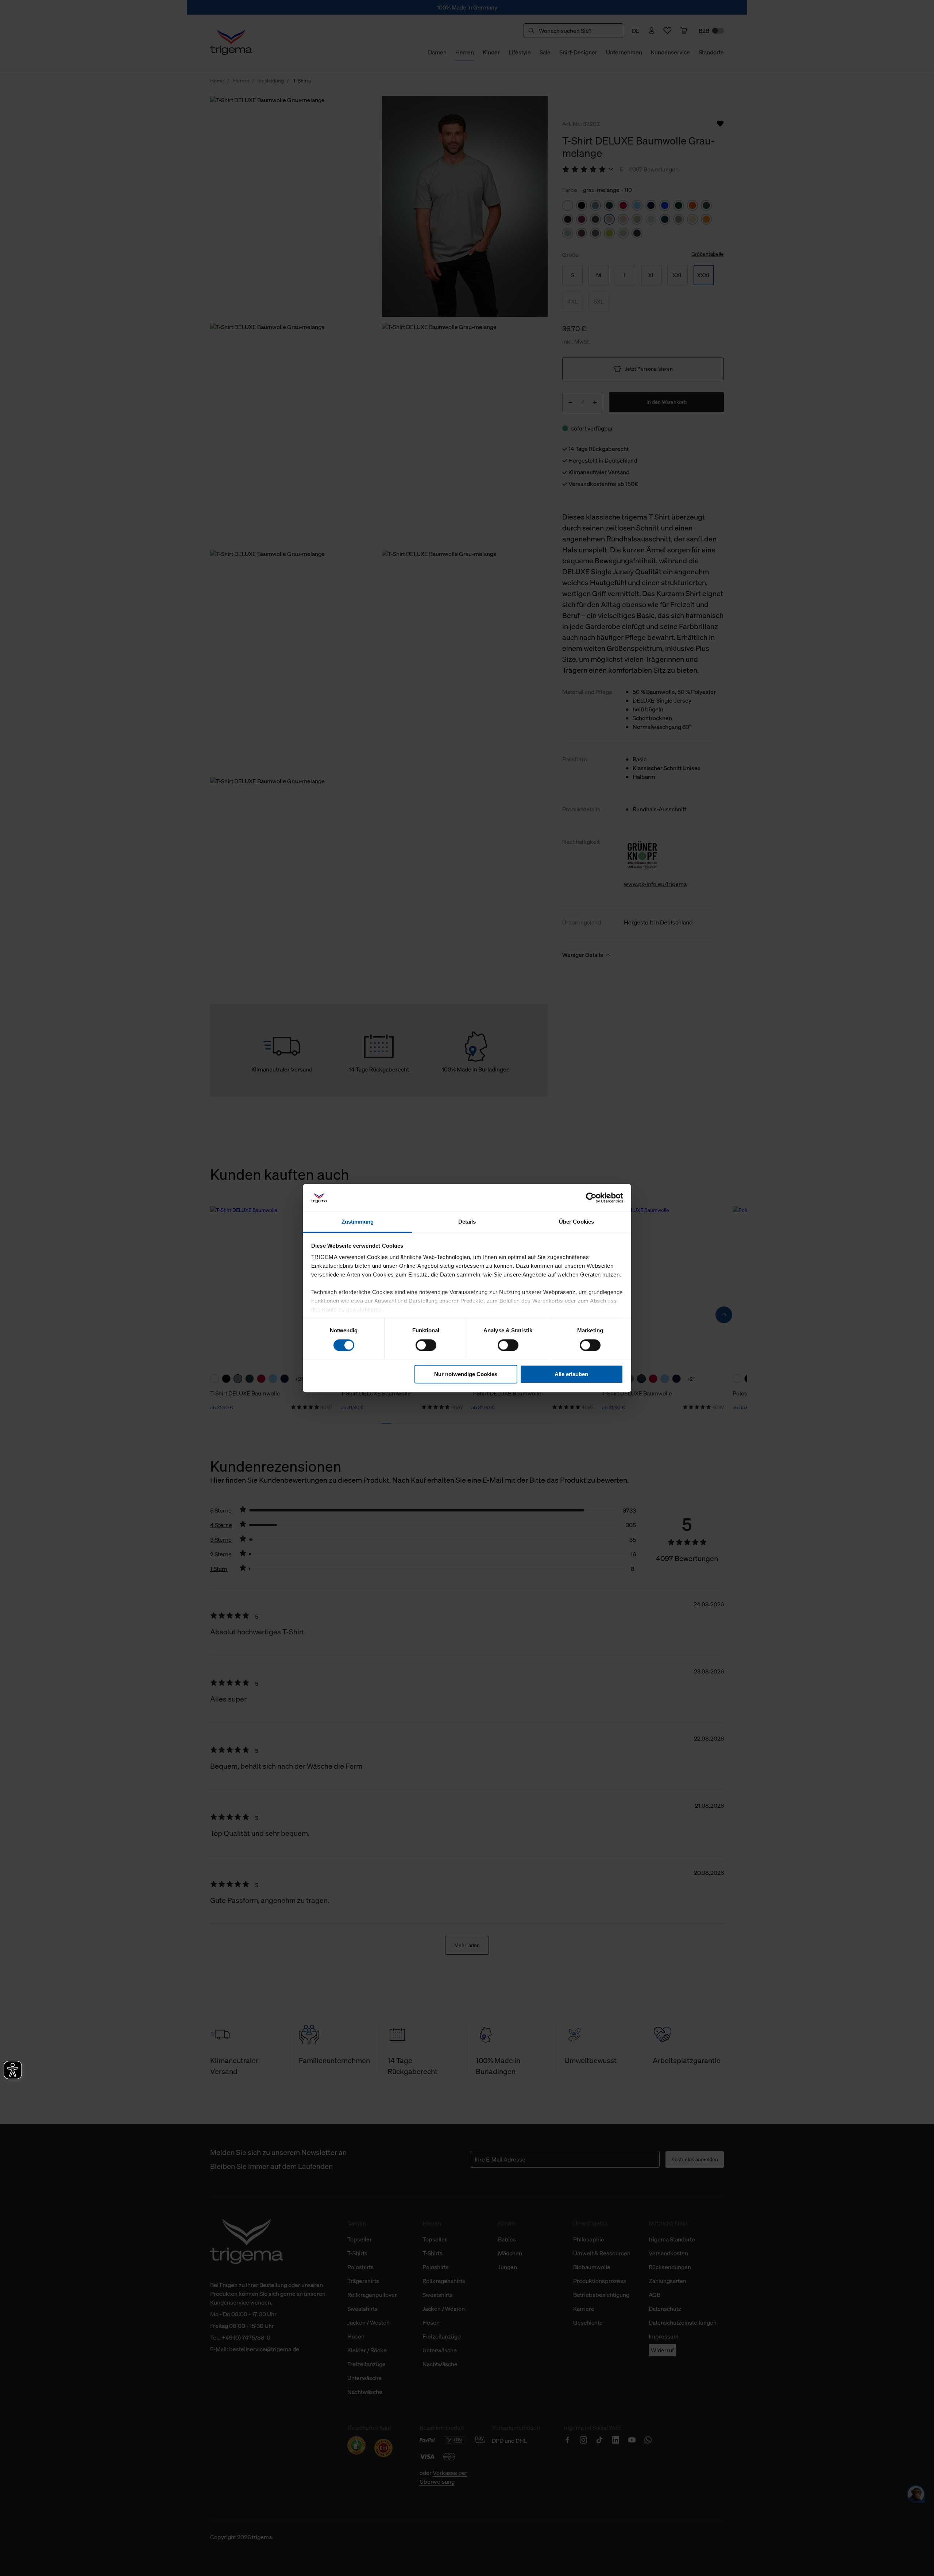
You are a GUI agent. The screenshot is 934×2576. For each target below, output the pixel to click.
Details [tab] (467, 1222)
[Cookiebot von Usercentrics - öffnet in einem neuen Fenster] (591, 1198)
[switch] (426, 1345)
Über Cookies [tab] (576, 1222)
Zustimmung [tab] (358, 1222)
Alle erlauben (571, 1374)
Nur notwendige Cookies (466, 1374)
